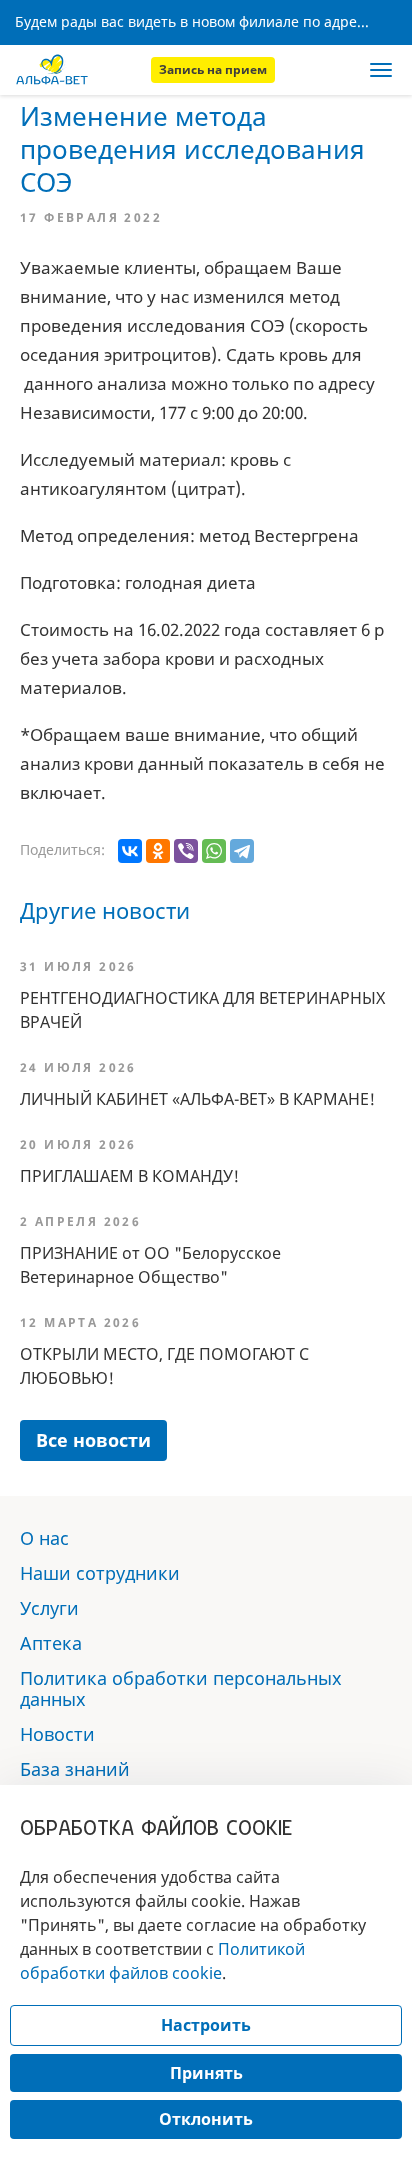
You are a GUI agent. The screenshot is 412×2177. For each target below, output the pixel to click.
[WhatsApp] (214, 851)
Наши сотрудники (100, 1573)
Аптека (51, 1643)
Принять (206, 2073)
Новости (57, 1734)
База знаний (75, 1769)
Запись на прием (213, 69)
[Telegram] (242, 851)
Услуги (49, 1608)
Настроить (206, 2025)
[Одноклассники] (158, 851)
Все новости (93, 1440)
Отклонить (206, 2119)
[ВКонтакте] (130, 851)
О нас (44, 1538)
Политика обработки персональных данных (181, 1688)
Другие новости (105, 910)
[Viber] (186, 851)
